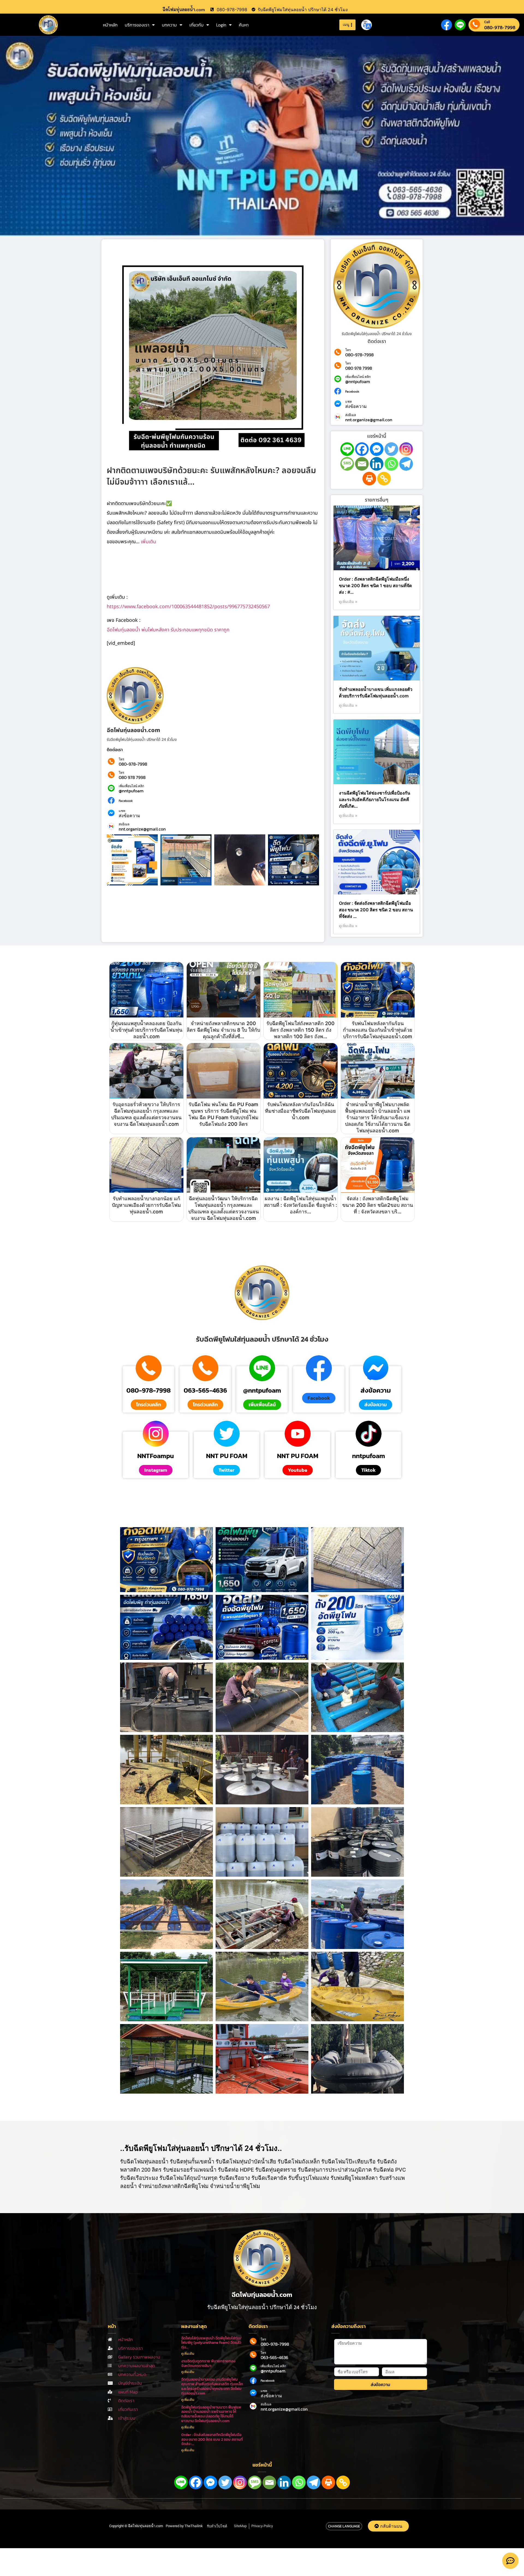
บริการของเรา (137, 25)
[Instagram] (406, 449)
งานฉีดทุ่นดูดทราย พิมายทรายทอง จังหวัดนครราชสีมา (208, 2363)
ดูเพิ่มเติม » (348, 602)
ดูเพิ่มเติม (188, 2354)
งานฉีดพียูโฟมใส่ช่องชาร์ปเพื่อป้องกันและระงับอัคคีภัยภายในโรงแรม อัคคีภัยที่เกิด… (375, 799)
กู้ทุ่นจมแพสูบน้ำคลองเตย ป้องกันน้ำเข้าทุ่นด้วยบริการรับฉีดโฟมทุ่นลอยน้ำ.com (146, 1030)
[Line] (347, 449)
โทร (121, 759)
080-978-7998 (500, 27)
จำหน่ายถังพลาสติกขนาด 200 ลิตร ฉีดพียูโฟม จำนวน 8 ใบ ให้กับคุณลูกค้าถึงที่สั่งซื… (223, 1030)
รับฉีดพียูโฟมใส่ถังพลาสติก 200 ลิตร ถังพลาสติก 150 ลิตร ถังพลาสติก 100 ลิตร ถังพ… (300, 1030)
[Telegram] (406, 464)
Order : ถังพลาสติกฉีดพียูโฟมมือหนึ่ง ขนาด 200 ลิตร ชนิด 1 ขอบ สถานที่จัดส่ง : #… (375, 586)
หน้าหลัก (110, 25)
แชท (122, 811)
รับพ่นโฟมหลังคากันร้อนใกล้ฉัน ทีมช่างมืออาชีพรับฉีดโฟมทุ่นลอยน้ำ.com (300, 1111)
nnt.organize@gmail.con (142, 829)
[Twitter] (391, 449)
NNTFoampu (156, 1456)
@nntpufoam (131, 791)
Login (221, 25)
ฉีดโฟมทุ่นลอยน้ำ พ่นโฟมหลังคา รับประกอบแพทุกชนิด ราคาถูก (168, 630)
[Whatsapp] (391, 464)
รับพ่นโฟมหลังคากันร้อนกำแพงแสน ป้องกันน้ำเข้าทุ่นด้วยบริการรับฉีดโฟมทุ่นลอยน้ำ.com (378, 1030)
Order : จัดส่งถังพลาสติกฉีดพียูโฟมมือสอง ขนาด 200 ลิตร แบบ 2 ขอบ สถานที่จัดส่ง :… (212, 2439)
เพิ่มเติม (148, 542)
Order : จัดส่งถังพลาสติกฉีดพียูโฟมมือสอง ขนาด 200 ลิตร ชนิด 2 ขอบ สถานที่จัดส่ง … (376, 910)
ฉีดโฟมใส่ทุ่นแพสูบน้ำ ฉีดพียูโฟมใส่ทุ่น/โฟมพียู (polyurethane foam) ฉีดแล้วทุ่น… (211, 2343)
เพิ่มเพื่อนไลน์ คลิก (131, 786)
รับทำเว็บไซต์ (217, 2526)
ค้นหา (244, 25)
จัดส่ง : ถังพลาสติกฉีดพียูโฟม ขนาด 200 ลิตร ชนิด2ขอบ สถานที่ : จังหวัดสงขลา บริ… (378, 1205)
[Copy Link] (384, 479)
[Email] (362, 464)
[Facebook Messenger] (377, 449)
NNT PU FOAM (227, 1456)
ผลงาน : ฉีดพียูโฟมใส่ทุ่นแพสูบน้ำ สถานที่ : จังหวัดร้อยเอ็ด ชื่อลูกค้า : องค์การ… (300, 1205)
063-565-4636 (205, 1390)
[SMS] (347, 464)
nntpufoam (369, 1456)
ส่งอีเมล (124, 824)
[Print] (369, 479)
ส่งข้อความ (129, 816)
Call (487, 22)
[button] (319, 1398)
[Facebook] (362, 449)
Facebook (126, 801)
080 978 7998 (132, 777)
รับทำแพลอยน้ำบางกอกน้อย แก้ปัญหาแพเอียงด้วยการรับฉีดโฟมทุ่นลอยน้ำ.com (146, 1205)
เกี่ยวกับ (196, 25)
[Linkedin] (377, 464)
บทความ (169, 25)
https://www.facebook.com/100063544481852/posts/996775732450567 (188, 607)
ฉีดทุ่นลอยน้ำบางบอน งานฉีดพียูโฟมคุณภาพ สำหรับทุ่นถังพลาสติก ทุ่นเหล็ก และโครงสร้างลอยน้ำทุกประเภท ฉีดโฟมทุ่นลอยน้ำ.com (212, 2386)
